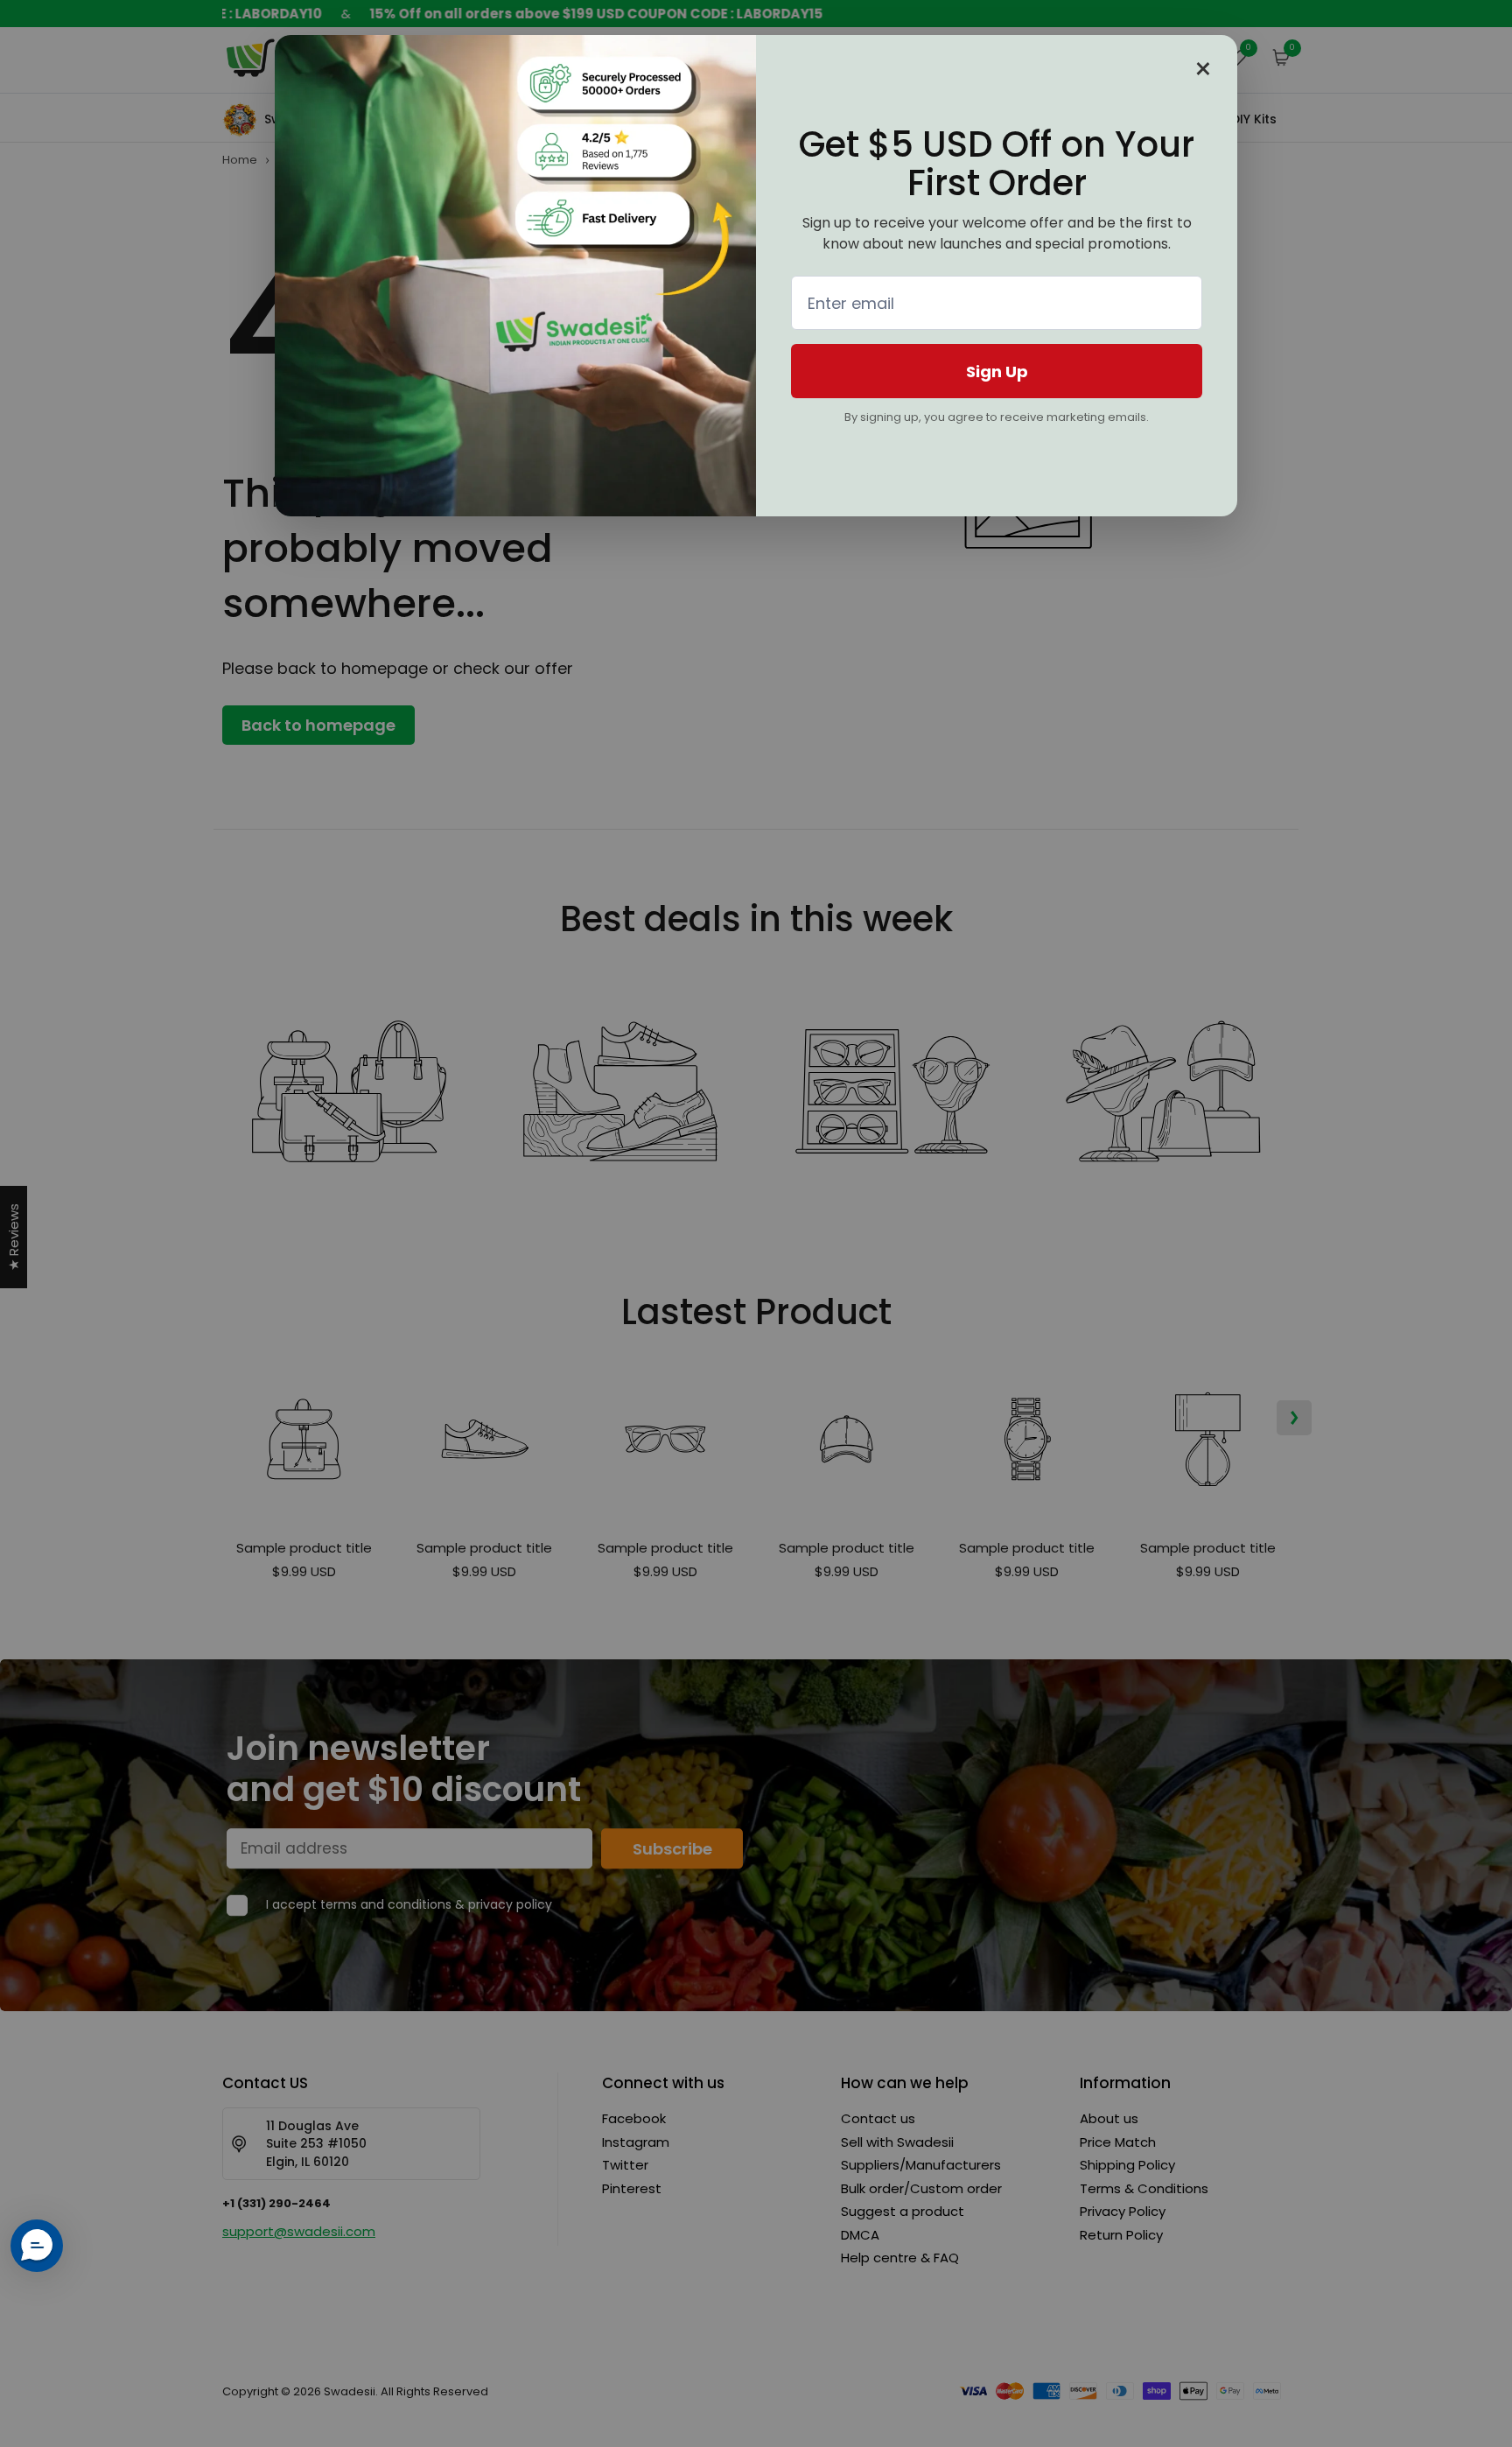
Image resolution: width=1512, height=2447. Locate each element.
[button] (37, 2246)
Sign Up (997, 372)
